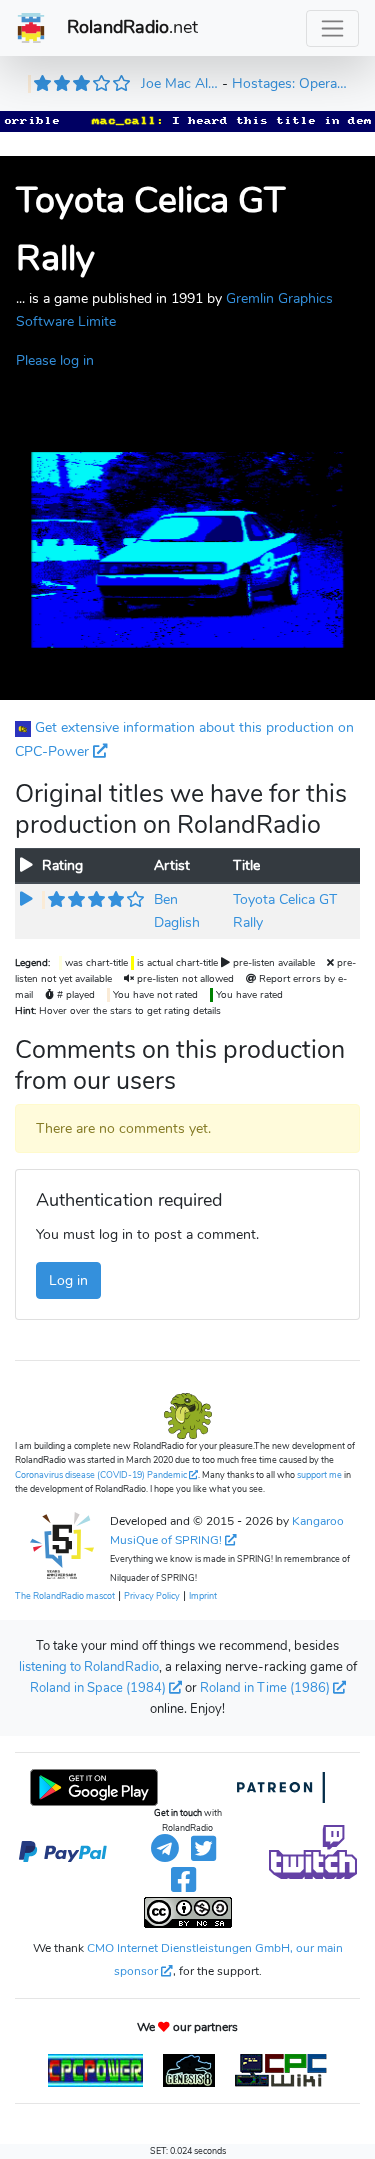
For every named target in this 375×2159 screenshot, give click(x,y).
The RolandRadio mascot (65, 1596)
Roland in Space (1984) (98, 1688)
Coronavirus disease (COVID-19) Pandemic (101, 1475)
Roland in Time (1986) (265, 1688)
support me (319, 1475)
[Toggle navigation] (332, 28)
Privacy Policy (152, 1596)
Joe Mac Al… (179, 83)
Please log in (55, 360)
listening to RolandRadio (89, 1667)
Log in (68, 1280)
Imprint (203, 1596)
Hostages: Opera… (289, 83)
